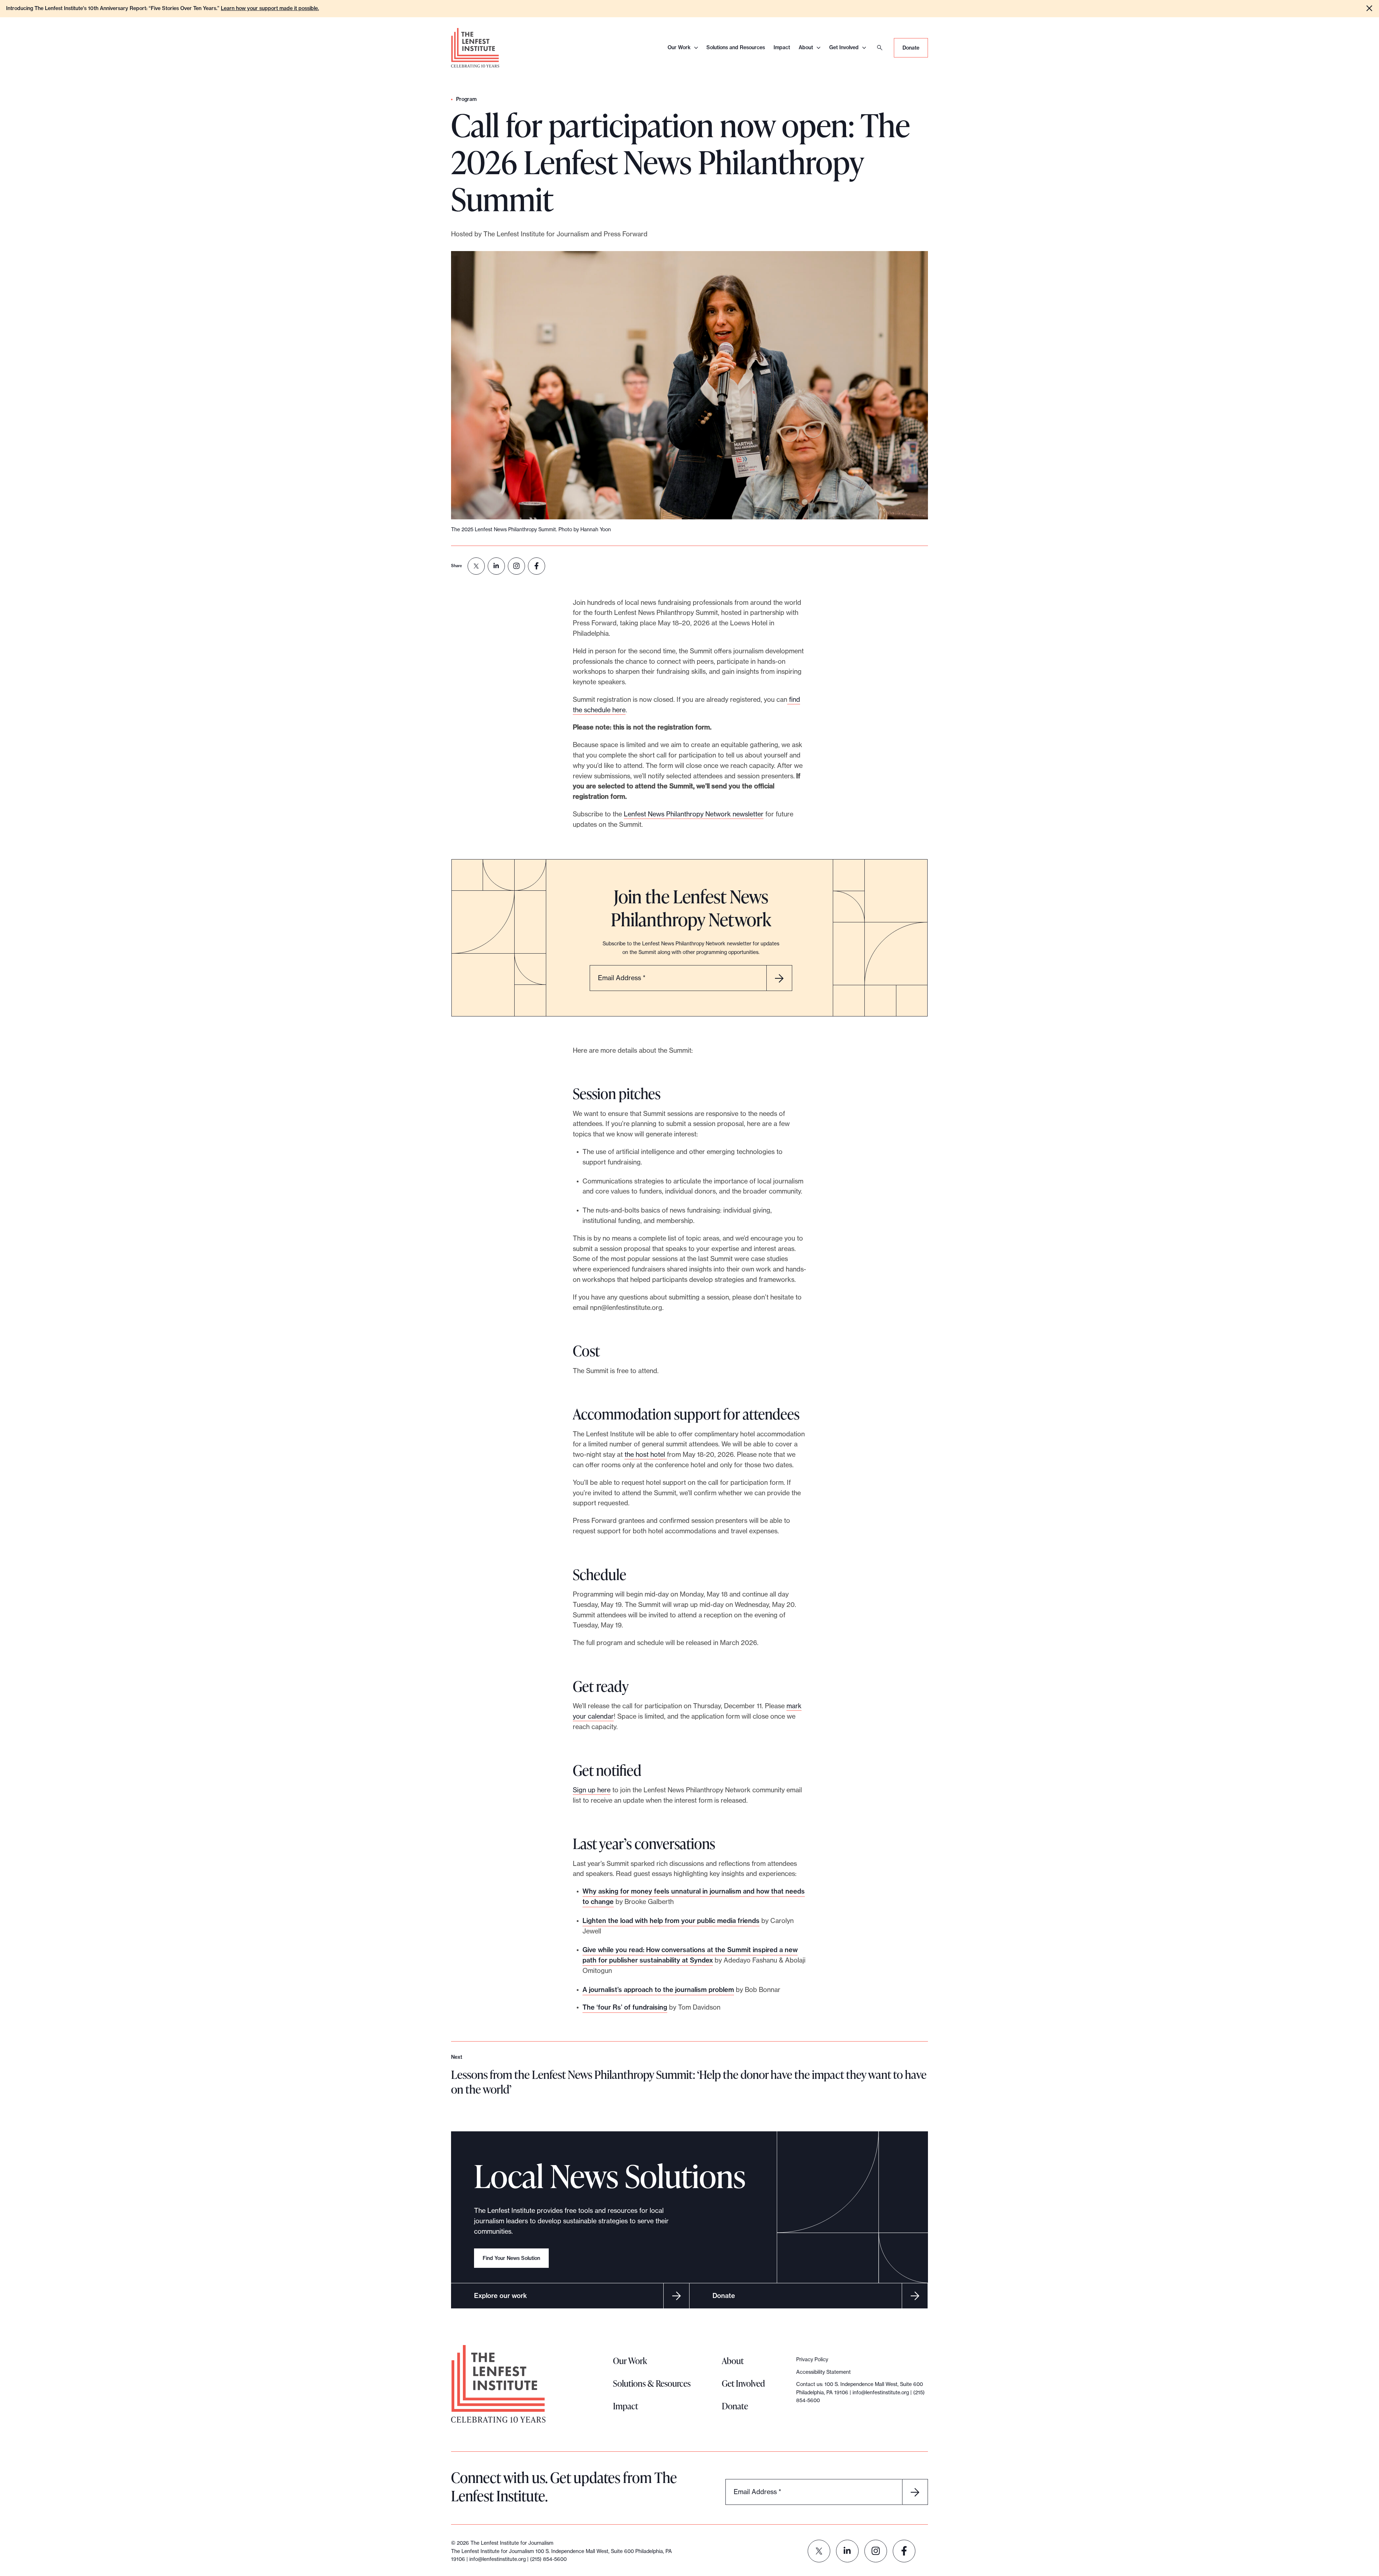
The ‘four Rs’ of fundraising (625, 2007)
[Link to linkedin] (847, 2551)
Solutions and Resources (736, 47)
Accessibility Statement (823, 2372)
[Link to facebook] (904, 2551)
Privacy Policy (812, 2359)
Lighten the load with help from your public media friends (671, 1921)
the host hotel (646, 1454)
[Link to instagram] (876, 2551)
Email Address (622, 978)
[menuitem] (476, 566)
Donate (911, 48)
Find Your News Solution (511, 2258)
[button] (1369, 8)
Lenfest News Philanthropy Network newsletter (694, 814)
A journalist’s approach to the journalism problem (658, 1990)
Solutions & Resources (652, 2383)
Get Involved (844, 47)
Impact (782, 47)
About (806, 47)
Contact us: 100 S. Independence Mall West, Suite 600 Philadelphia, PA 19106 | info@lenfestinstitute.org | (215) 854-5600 (860, 2392)
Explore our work (500, 2296)
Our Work (679, 47)
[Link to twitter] (819, 2551)
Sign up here (592, 1790)
